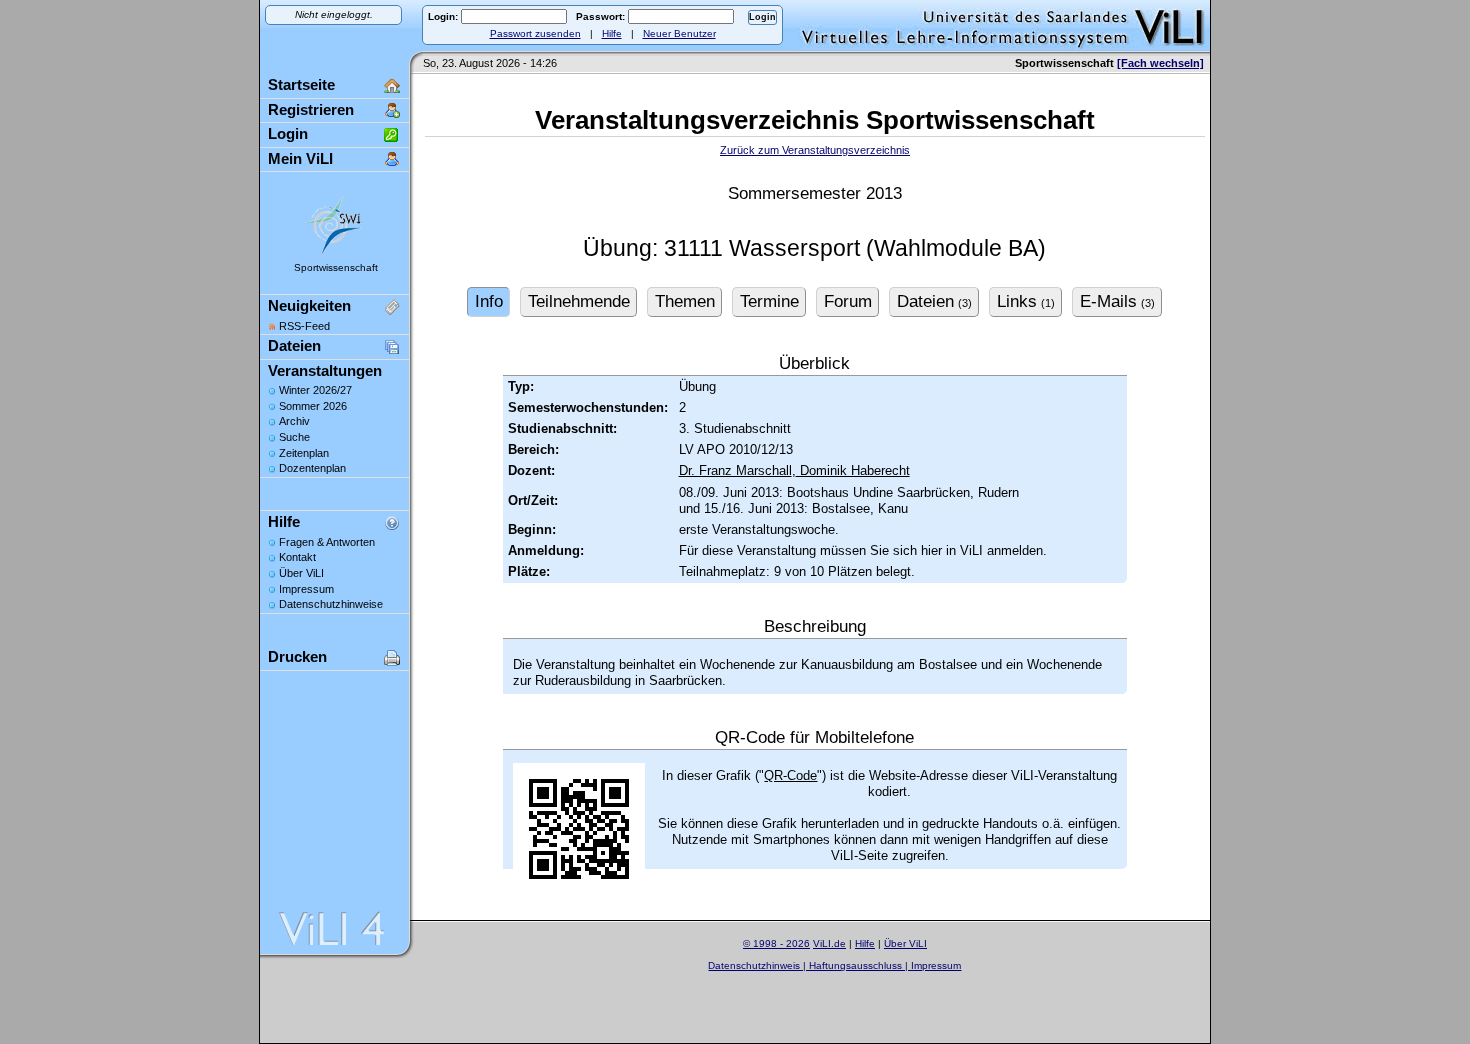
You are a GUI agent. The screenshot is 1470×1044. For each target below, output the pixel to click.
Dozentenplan (312, 468)
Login (288, 133)
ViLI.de (829, 943)
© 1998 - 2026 (776, 943)
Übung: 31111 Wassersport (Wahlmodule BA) (814, 248)
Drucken (297, 656)
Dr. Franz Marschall (735, 470)
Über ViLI (301, 573)
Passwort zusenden (535, 33)
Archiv (294, 421)
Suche (294, 437)
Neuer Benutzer (679, 33)
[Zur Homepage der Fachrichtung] (334, 253)
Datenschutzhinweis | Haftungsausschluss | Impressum (834, 965)
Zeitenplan (304, 453)
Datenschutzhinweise (331, 604)
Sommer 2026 (313, 406)
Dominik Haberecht (853, 470)
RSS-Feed (304, 326)
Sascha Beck (857, 977)
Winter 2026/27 (315, 390)
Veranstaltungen (325, 370)
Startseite (301, 84)
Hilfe (612, 33)
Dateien (294, 345)
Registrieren (311, 109)
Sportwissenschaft (336, 267)
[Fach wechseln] (1160, 63)
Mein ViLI (300, 158)
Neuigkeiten (309, 305)
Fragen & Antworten (327, 542)
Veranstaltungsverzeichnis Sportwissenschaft (815, 120)
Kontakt (297, 557)
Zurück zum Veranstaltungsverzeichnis (815, 150)
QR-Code (790, 775)
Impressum (306, 589)
